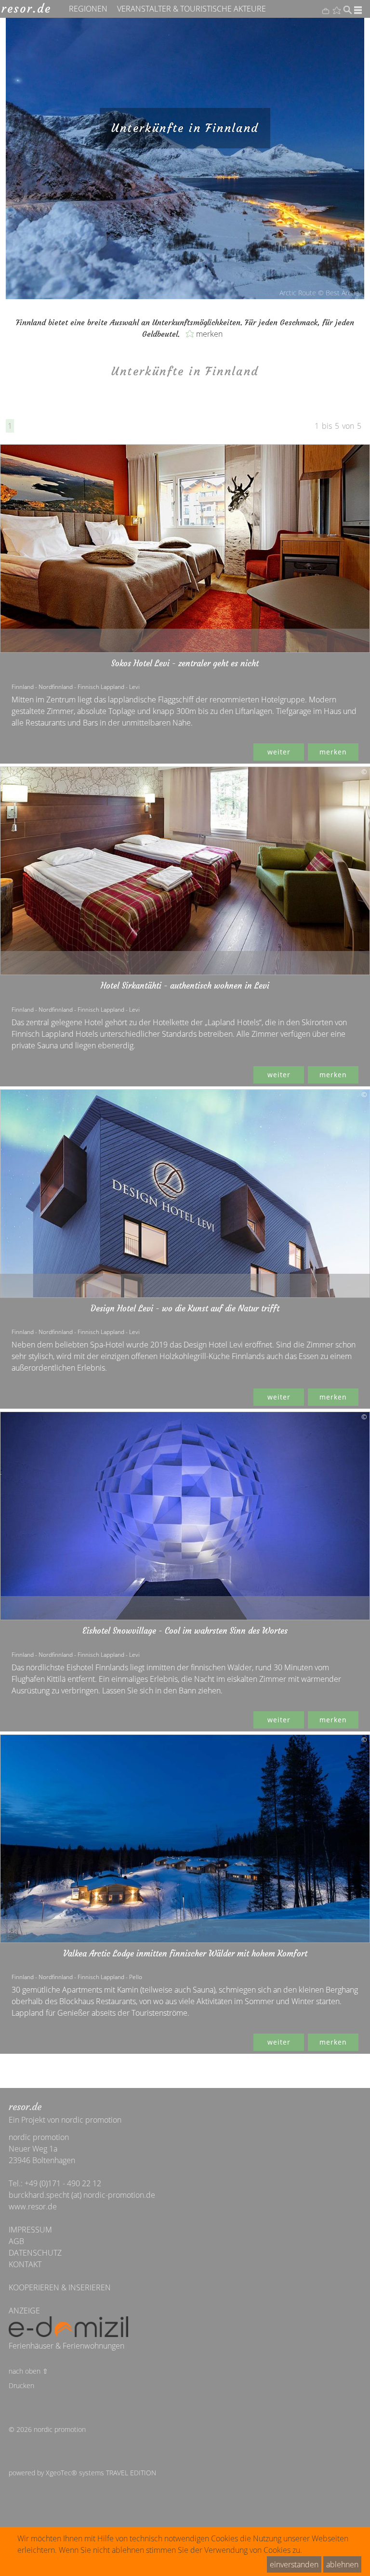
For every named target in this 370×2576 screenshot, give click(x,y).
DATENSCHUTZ (35, 2253)
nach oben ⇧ (28, 2371)
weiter (279, 752)
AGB (16, 2241)
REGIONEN (88, 9)
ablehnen (342, 2564)
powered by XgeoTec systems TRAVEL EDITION (82, 2473)
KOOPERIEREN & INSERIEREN (60, 2287)
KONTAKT (25, 2264)
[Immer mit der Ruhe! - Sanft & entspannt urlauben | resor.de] (26, 8)
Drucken (21, 2385)
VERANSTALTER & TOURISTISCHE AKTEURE (192, 9)
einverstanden (294, 2564)
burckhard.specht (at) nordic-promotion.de (82, 2195)
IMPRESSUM (30, 2230)
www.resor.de (33, 2206)
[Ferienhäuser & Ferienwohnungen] (68, 2328)
